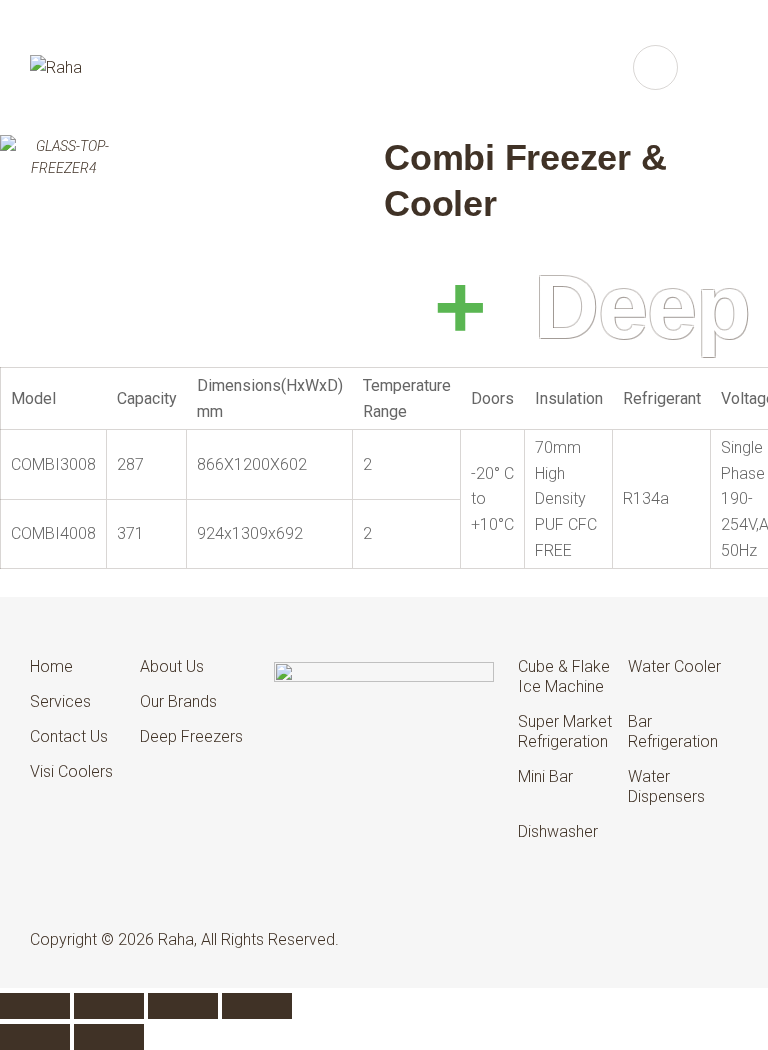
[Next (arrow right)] (109, 1037)
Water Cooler (674, 666)
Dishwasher (558, 831)
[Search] (655, 67)
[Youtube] (727, 939)
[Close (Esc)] (257, 1006)
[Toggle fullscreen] (109, 1006)
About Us (172, 666)
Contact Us (69, 736)
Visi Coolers (71, 771)
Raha (176, 939)
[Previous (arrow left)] (35, 1037)
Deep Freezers (191, 736)
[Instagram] (689, 939)
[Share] (183, 1006)
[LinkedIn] (652, 939)
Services (60, 701)
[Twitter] (615, 939)
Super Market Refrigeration (565, 731)
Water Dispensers (666, 786)
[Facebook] (577, 939)
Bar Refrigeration (673, 731)
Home (51, 666)
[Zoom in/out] (35, 1006)
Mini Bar (545, 776)
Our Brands (178, 701)
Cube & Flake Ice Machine (564, 676)
